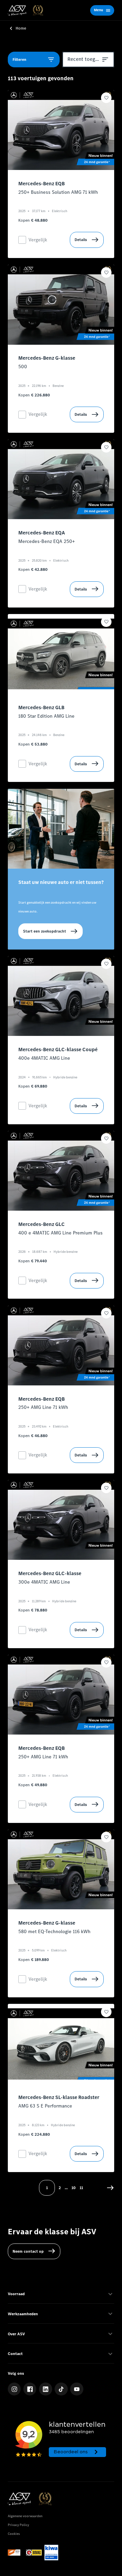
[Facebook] (30, 2389)
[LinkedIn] (45, 2389)
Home (21, 28)
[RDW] (16, 2553)
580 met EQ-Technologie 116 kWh (54, 1932)
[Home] (25, 10)
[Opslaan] (106, 98)
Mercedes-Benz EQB (42, 184)
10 (74, 2188)
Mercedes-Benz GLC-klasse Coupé (58, 1050)
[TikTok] (61, 2389)
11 (81, 2188)
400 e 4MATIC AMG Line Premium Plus (60, 1233)
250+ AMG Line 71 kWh (43, 1407)
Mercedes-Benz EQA (42, 533)
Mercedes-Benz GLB (41, 707)
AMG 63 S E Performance (45, 2106)
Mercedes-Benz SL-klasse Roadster (59, 2097)
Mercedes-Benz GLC (42, 1224)
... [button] (66, 2188)
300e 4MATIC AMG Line (44, 1582)
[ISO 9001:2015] (51, 2553)
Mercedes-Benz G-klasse (47, 358)
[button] (110, 2188)
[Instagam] (14, 2389)
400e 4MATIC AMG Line (44, 1058)
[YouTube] (77, 2389)
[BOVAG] (34, 2553)
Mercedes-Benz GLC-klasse (50, 1573)
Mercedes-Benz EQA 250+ (47, 541)
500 (23, 367)
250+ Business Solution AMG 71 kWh (58, 192)
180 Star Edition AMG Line (46, 716)
